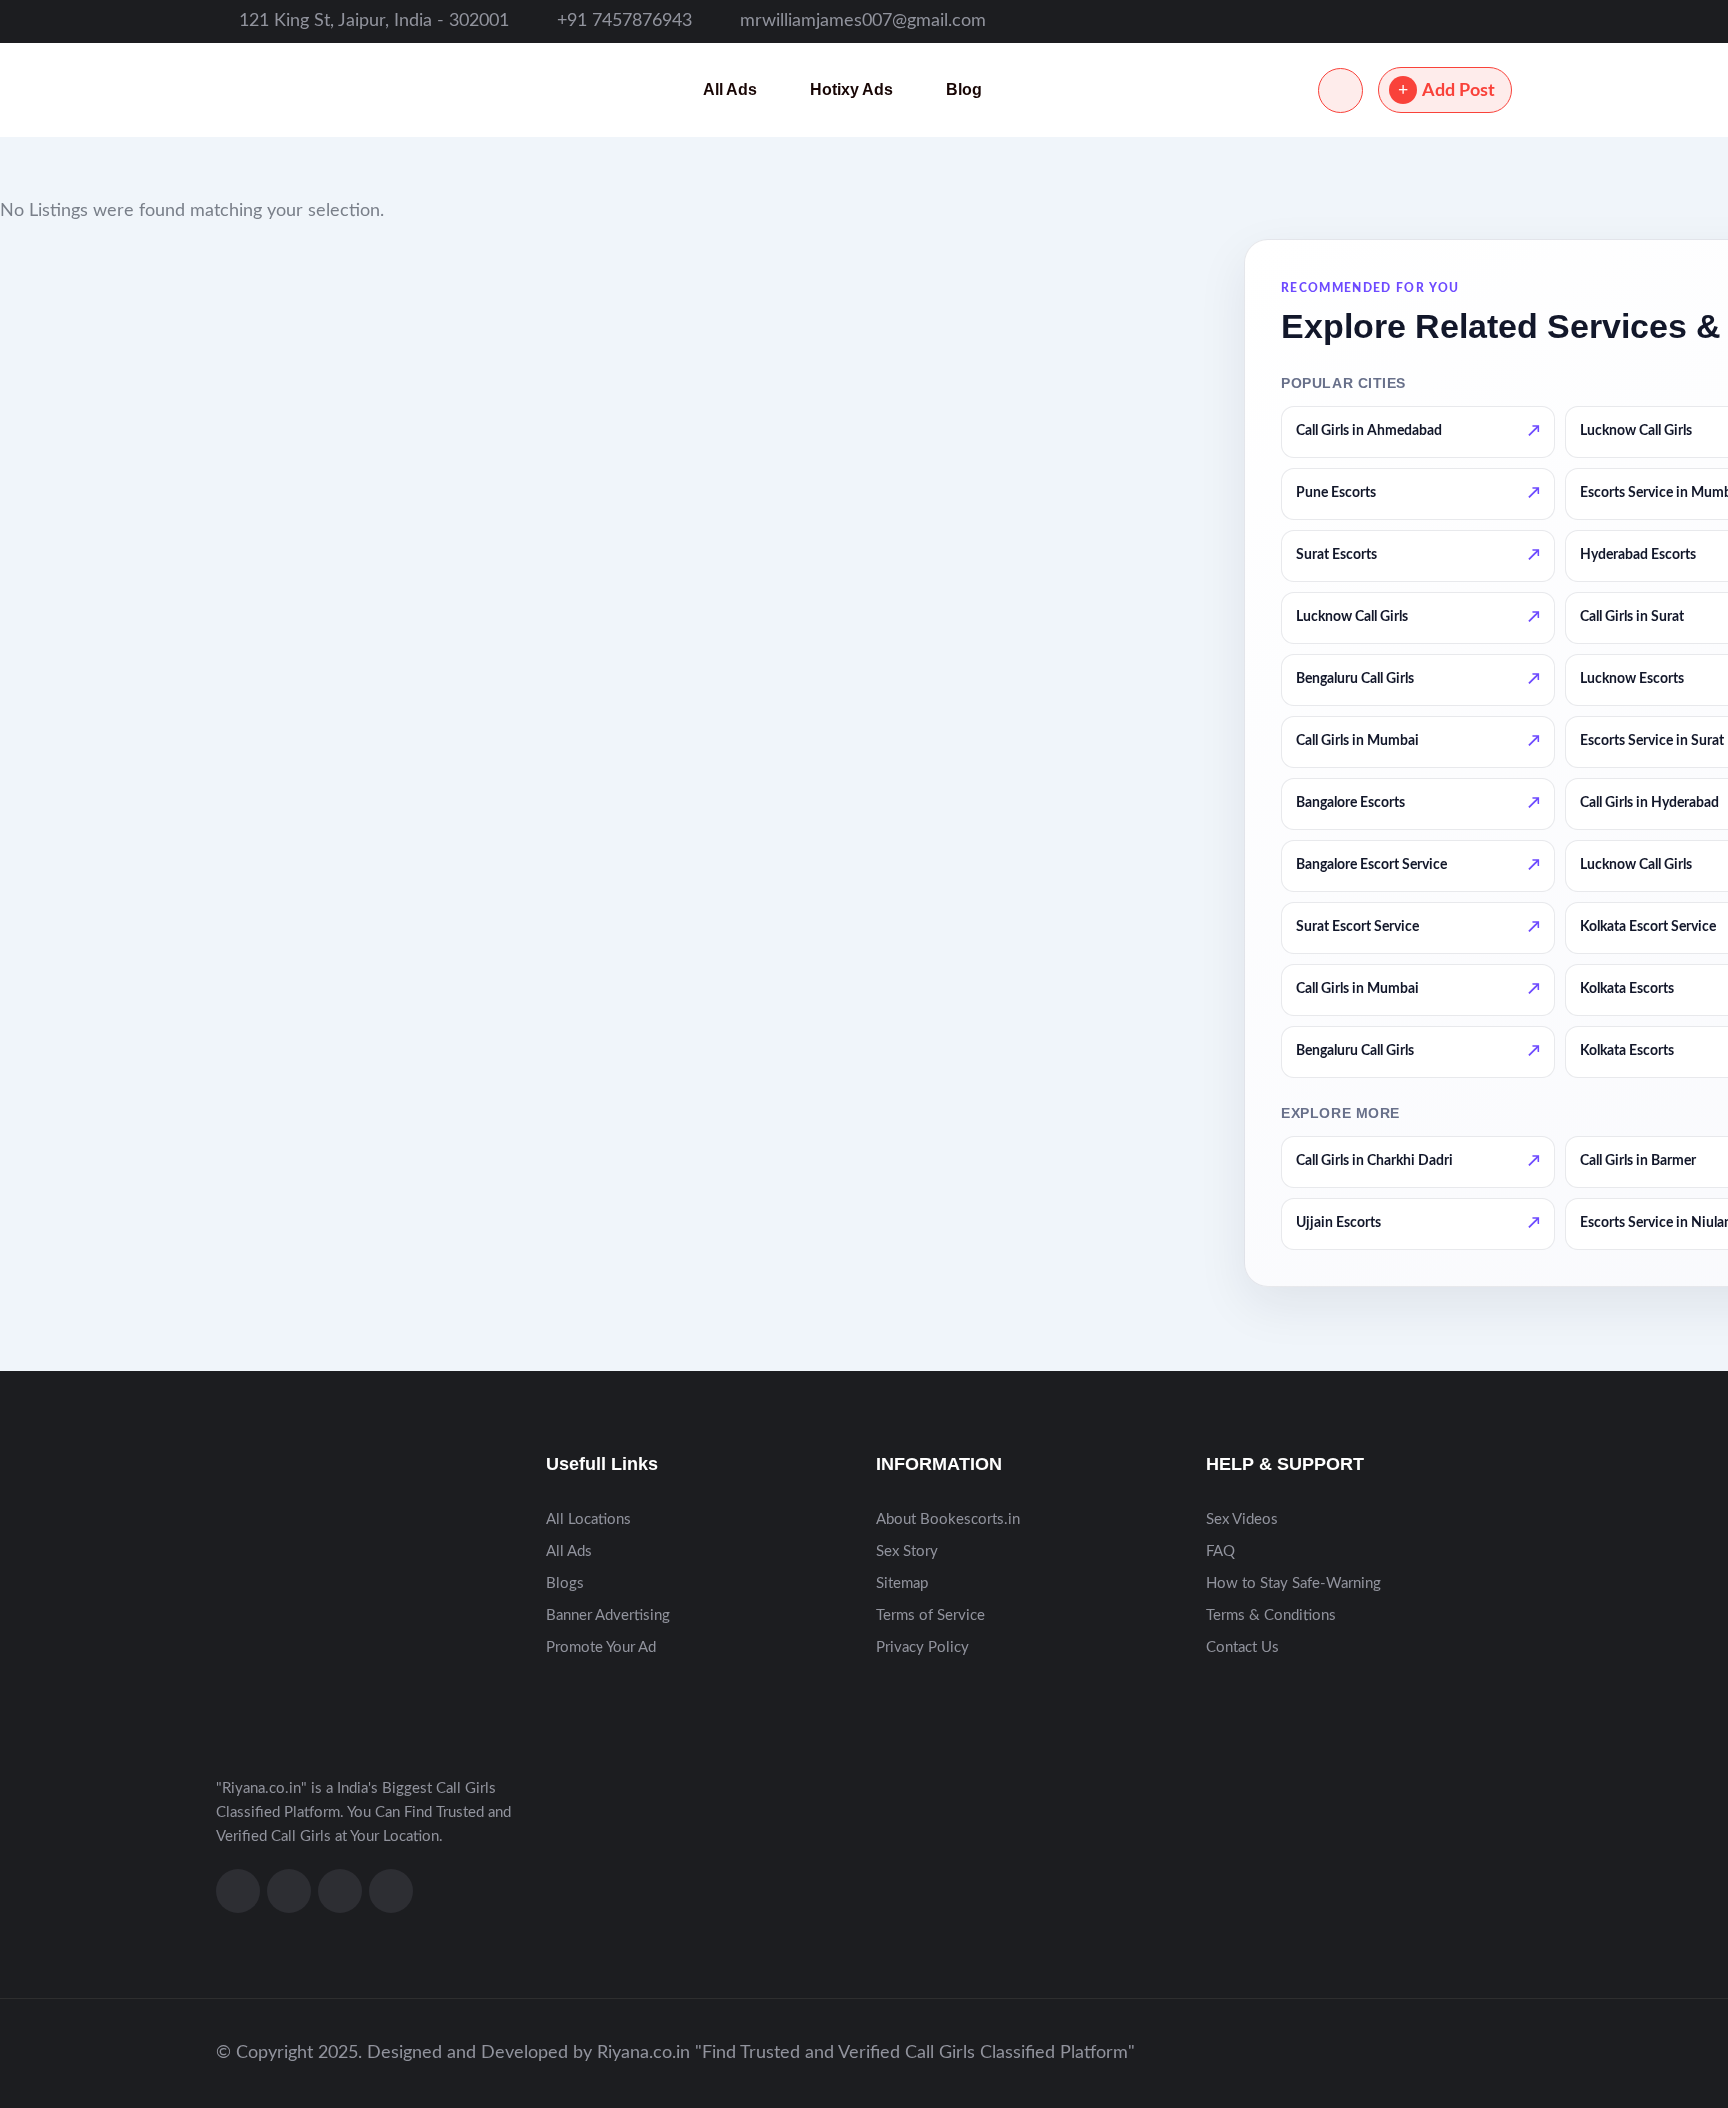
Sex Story (907, 1551)
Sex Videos (1242, 1519)
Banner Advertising (608, 1615)
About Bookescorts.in (948, 1519)
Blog (964, 89)
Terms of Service (930, 1615)
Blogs (565, 1583)
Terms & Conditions (1271, 1615)
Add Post (1458, 91)
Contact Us (1242, 1647)
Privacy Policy (922, 1647)
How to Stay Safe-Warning (1293, 1583)
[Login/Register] (1340, 90)
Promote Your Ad (601, 1647)
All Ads (730, 89)
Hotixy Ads (851, 89)
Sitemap (902, 1583)
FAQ (1220, 1551)
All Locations (588, 1519)
